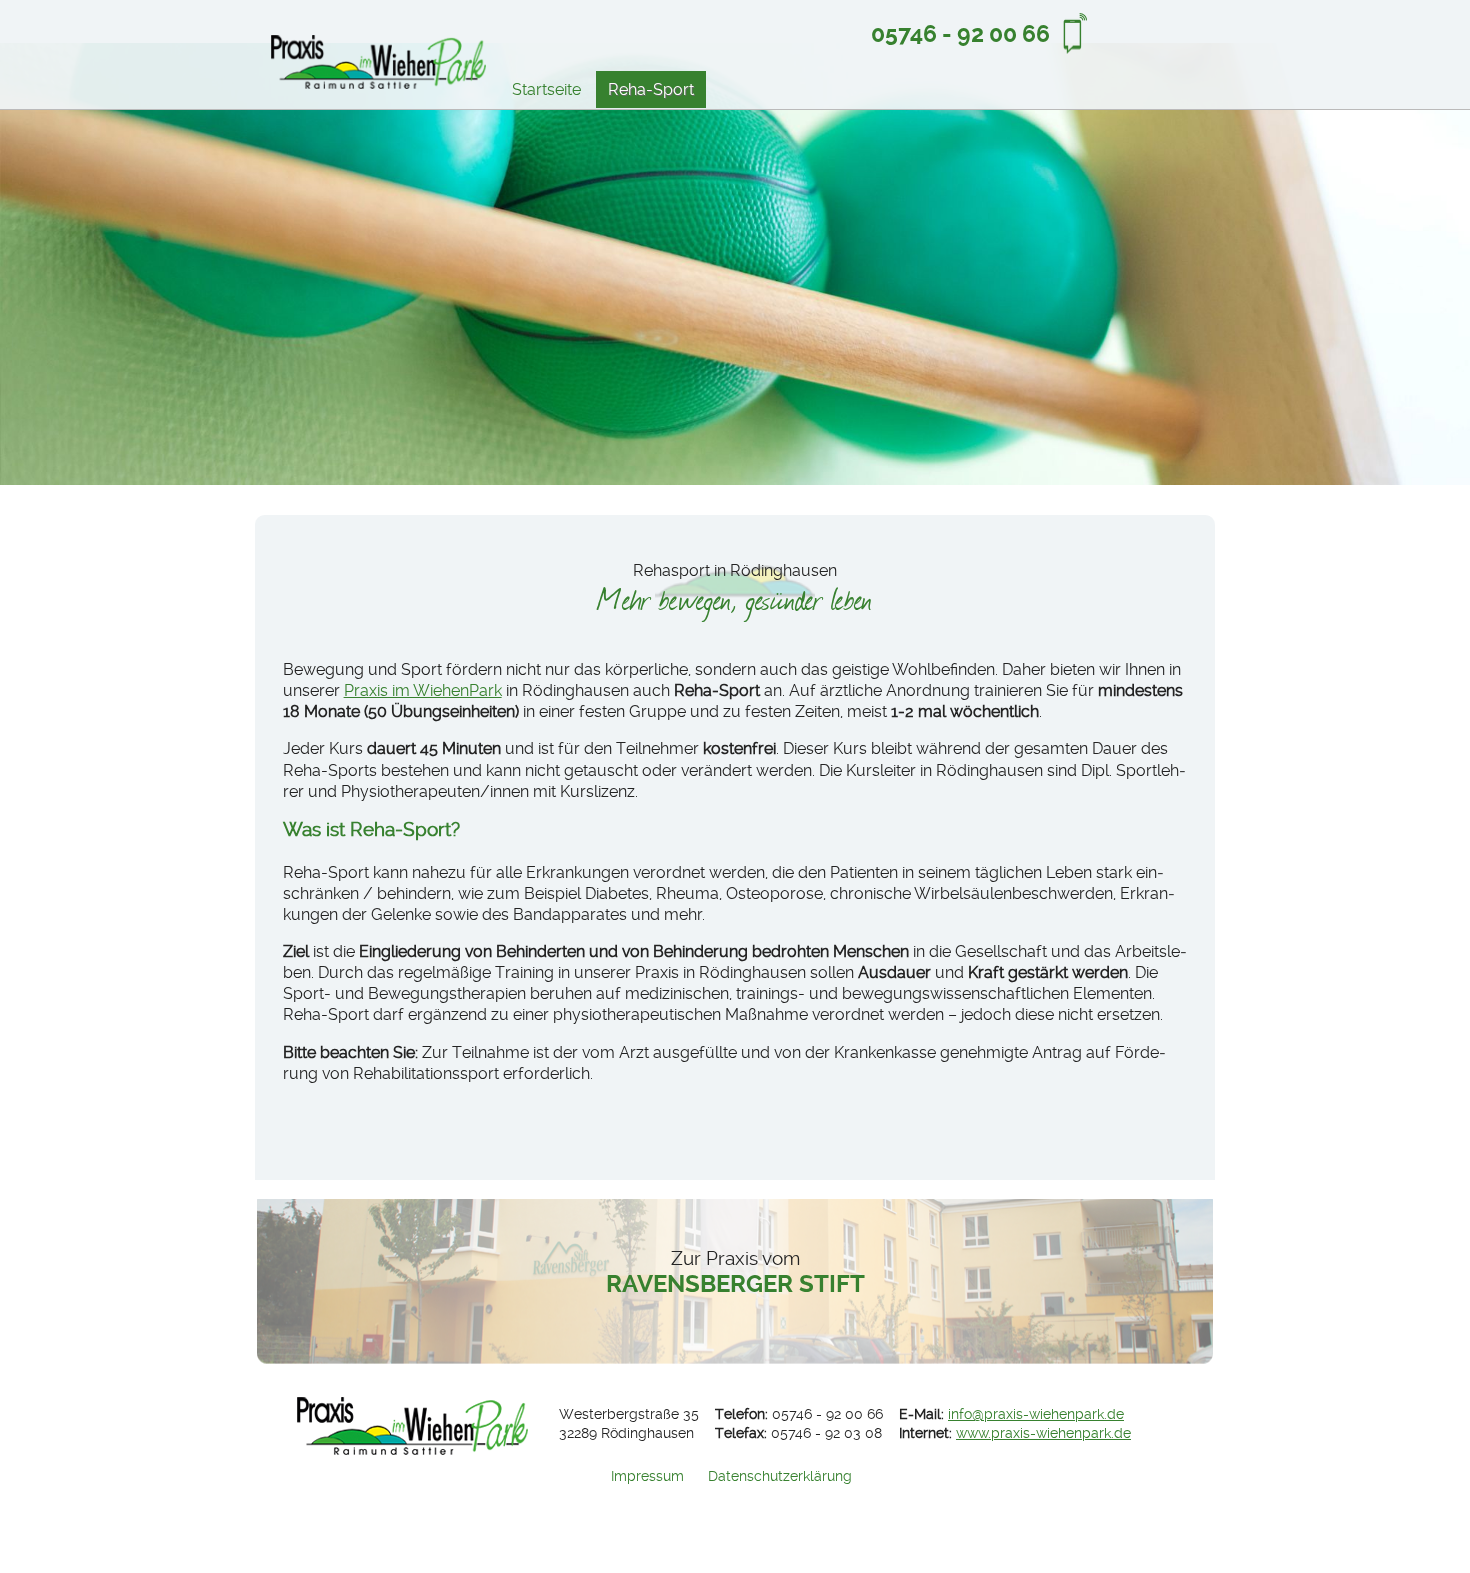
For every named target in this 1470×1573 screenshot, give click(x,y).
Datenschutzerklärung (780, 1476)
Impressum (647, 1476)
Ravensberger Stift (735, 1272)
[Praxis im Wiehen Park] (378, 65)
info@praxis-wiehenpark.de (1036, 1414)
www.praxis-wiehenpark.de (1043, 1433)
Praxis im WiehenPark (423, 690)
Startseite (546, 89)
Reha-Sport (651, 89)
